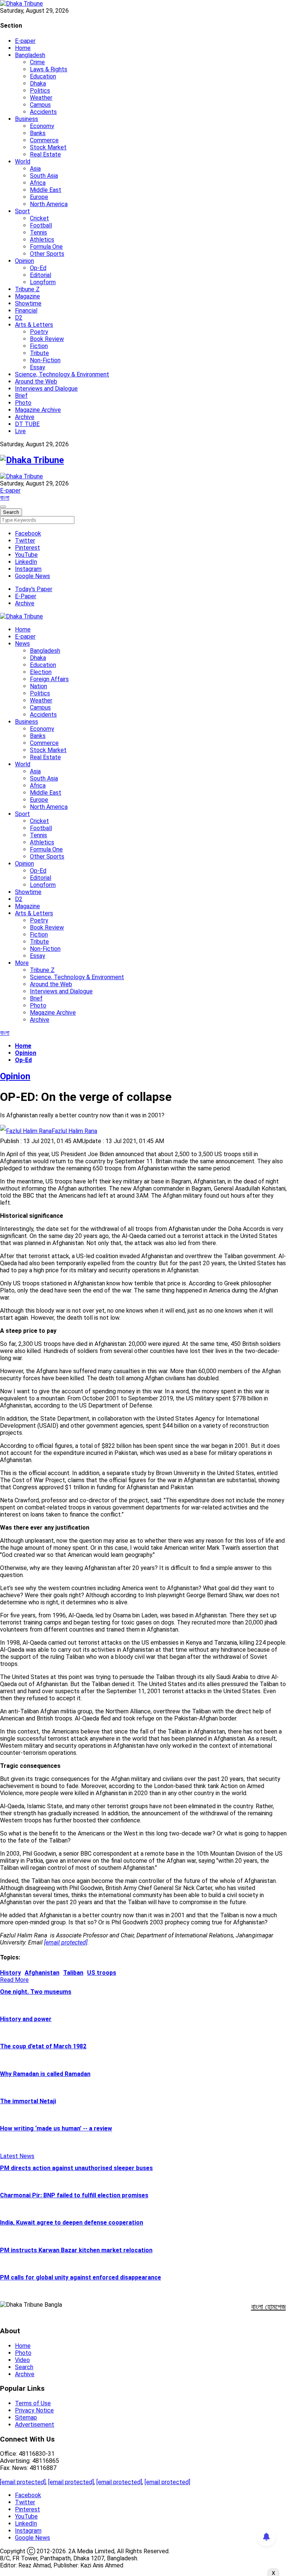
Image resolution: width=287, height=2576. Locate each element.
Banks (38, 133)
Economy (42, 126)
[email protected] (23, 2482)
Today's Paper (34, 589)
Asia (35, 169)
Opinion (24, 261)
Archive (25, 417)
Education (43, 76)
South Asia (44, 176)
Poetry (39, 332)
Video (22, 2360)
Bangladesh (30, 55)
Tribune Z (27, 289)
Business (27, 119)
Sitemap (26, 2417)
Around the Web (36, 381)
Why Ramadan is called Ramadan (45, 2074)
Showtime (28, 303)
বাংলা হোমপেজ (269, 2307)
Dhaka (38, 83)
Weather (41, 98)
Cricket (39, 218)
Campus (40, 105)
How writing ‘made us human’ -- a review (56, 2128)
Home (23, 48)
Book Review (47, 339)
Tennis (38, 232)
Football (41, 225)
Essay (38, 367)
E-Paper (26, 596)
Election (41, 672)
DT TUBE (27, 424)
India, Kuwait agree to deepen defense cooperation (72, 2223)
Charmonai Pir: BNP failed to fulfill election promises (74, 2195)
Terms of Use (33, 2403)
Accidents (43, 112)
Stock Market (48, 147)
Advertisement (35, 2425)
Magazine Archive (38, 410)
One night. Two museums (36, 1992)
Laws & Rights (49, 69)
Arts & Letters (34, 325)
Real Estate (45, 154)
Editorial (41, 275)
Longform (43, 282)
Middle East (46, 190)
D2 (19, 318)
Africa (38, 183)
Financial (26, 311)
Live (20, 431)
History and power (26, 2019)
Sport (22, 211)
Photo (23, 403)
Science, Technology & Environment (62, 374)
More (22, 963)
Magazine (27, 296)
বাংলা (5, 498)
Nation (38, 686)
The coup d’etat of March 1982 (43, 2046)
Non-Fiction (45, 360)
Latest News (17, 2156)
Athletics (42, 240)
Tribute (39, 353)
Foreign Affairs (49, 679)
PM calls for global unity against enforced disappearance (81, 2277)
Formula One (46, 247)
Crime (37, 62)
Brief (21, 396)
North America (49, 204)
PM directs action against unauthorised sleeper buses (76, 2168)
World (23, 162)
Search (24, 2367)
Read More (14, 1980)
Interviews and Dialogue (46, 389)
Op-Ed (38, 268)
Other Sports (47, 254)
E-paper (25, 41)
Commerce (44, 140)
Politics (40, 91)
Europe (39, 197)
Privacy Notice (34, 2410)
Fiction (39, 346)
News (22, 644)
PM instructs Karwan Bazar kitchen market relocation (76, 2250)
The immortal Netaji (28, 2101)
